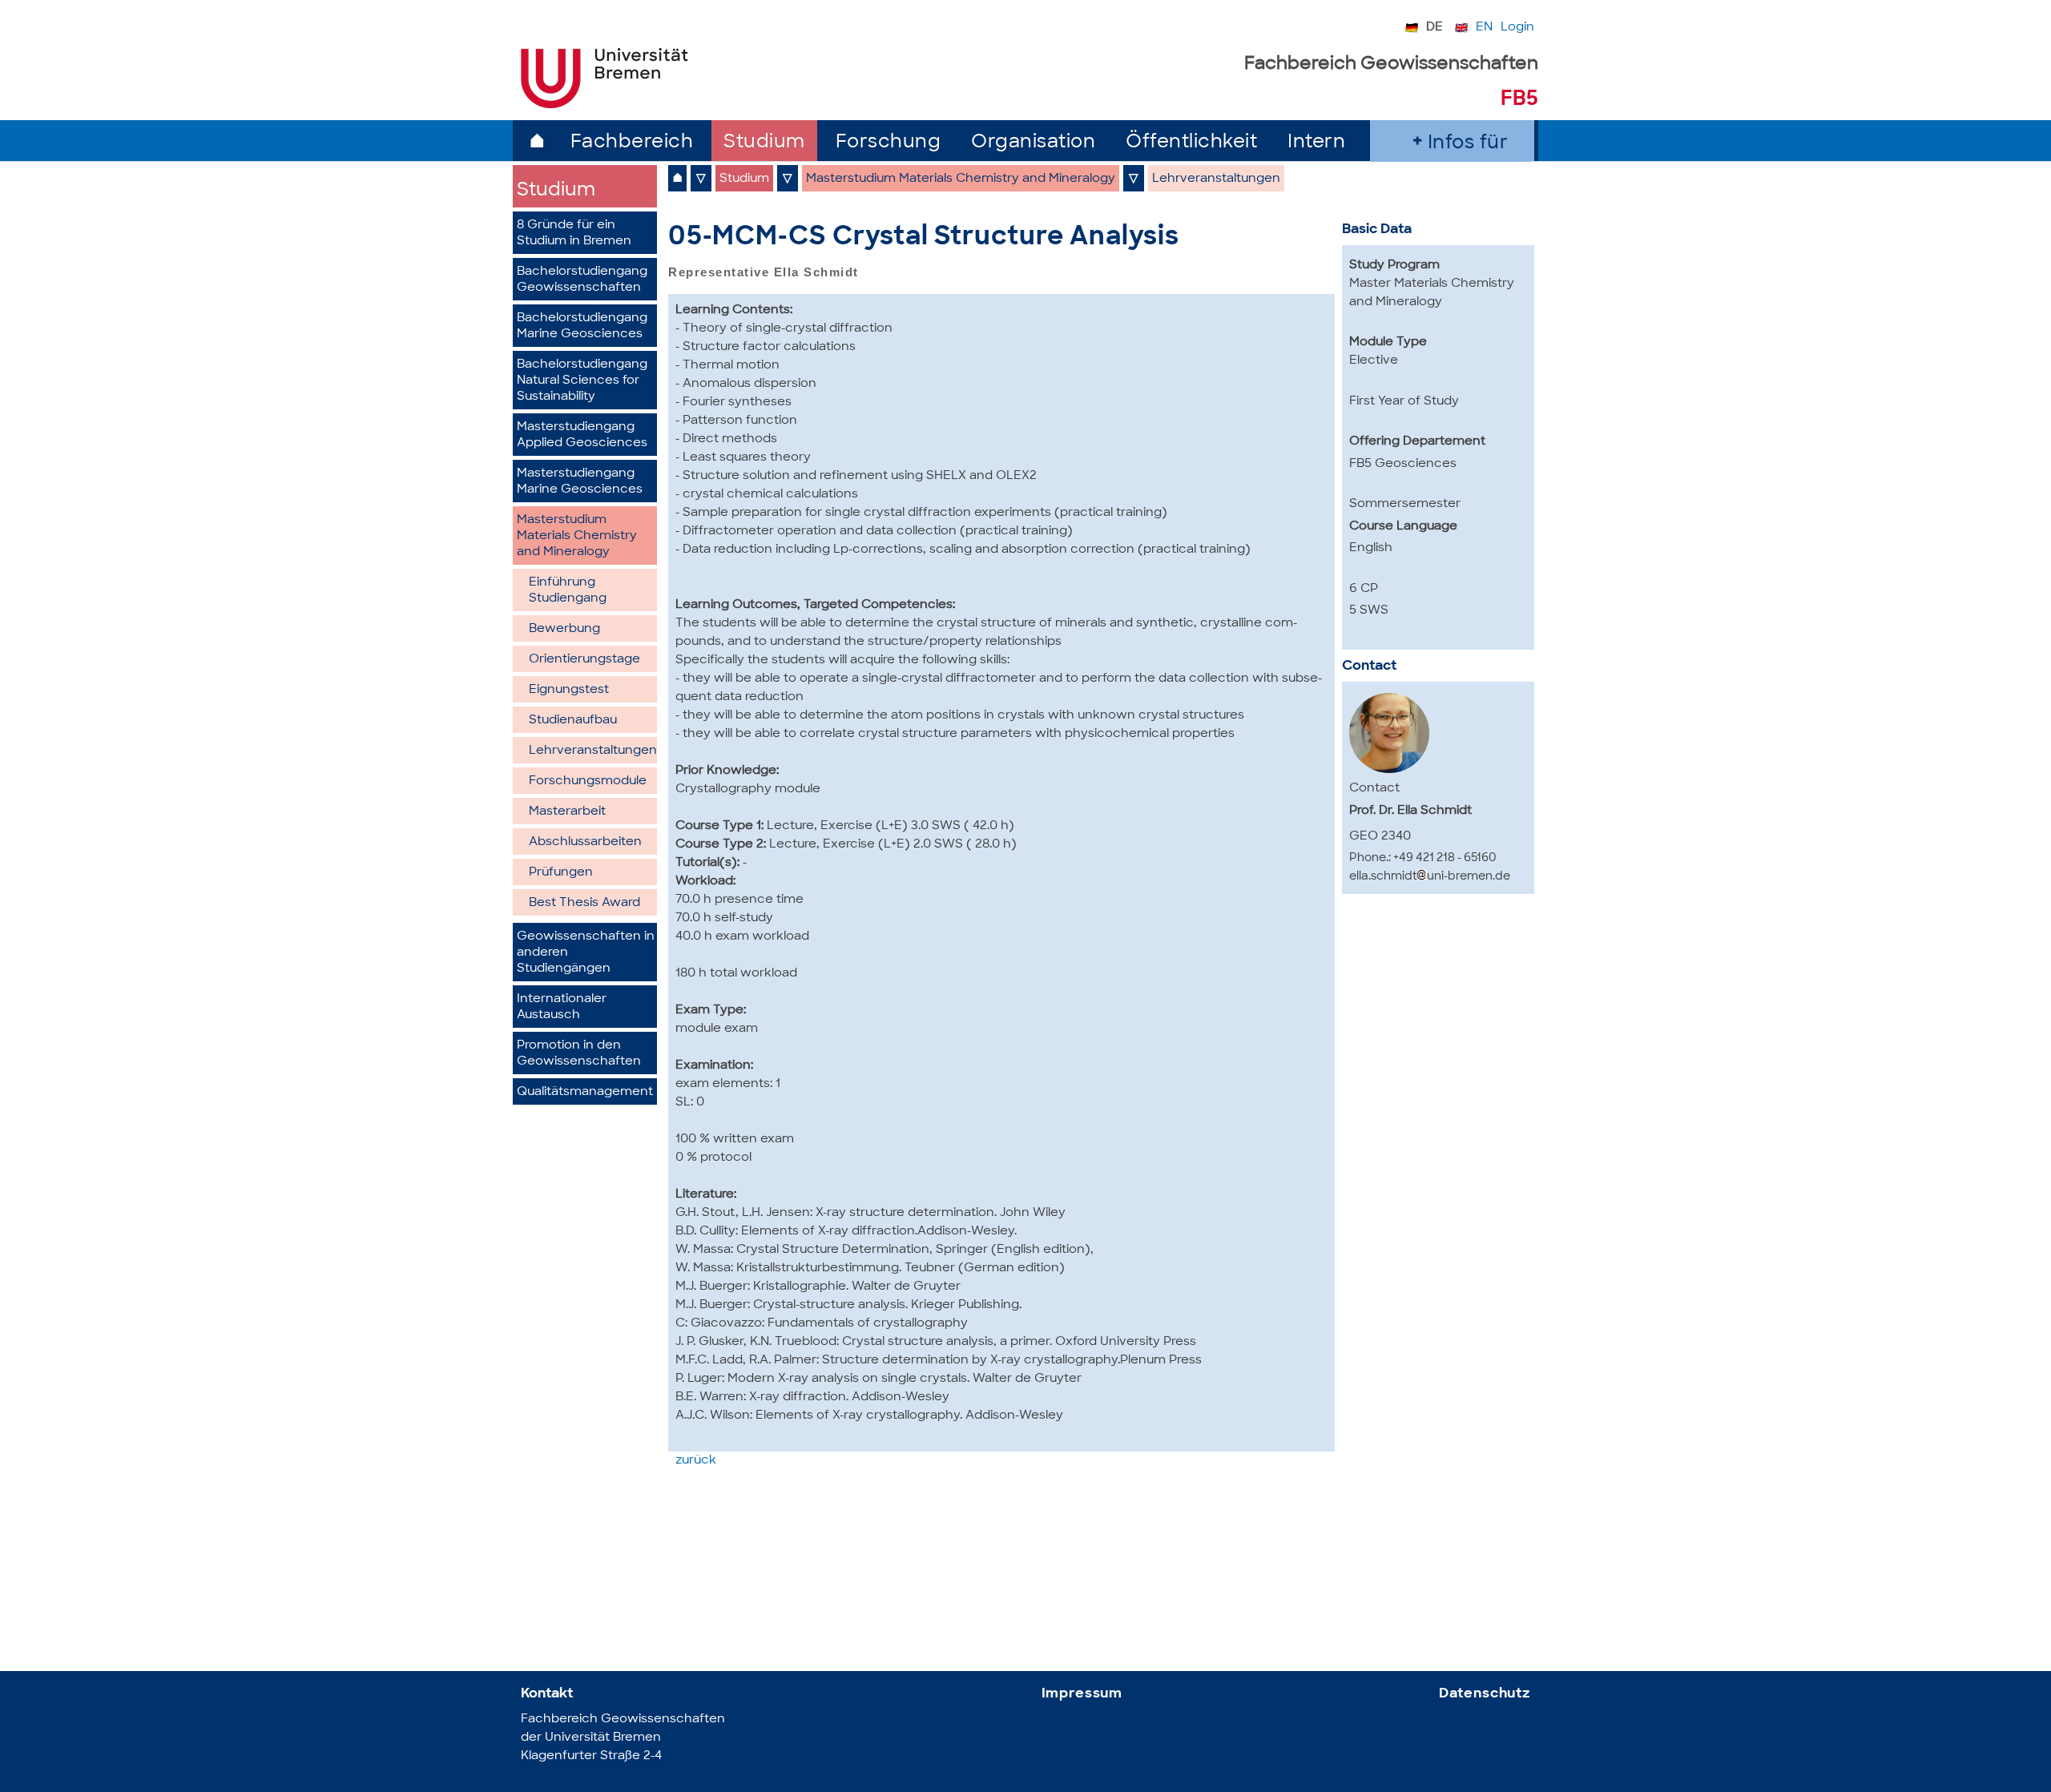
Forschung (888, 143)
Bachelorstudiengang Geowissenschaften (582, 280)
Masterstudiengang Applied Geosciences (582, 435)
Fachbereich (632, 143)
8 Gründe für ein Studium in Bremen (574, 234)
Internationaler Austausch (562, 1007)
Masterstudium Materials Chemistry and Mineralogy (577, 536)
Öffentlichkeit (1191, 143)
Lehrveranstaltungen (593, 751)
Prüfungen (561, 873)
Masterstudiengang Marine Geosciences (580, 482)
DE (1434, 28)
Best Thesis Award (584, 903)
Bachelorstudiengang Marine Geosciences (582, 326)
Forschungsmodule (588, 781)
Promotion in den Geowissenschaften (579, 1054)
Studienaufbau (573, 721)
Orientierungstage (584, 660)
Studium (764, 143)
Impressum (1082, 1694)
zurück (696, 1461)
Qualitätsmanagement (585, 1092)
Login (1517, 28)
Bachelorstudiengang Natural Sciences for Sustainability (582, 381)
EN (1484, 28)
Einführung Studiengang (568, 591)
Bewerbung (564, 629)
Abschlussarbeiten (585, 842)
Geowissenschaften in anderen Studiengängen (586, 953)
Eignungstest (569, 690)
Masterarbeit (567, 812)
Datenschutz (1485, 1694)
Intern (1316, 143)
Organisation (1033, 143)
